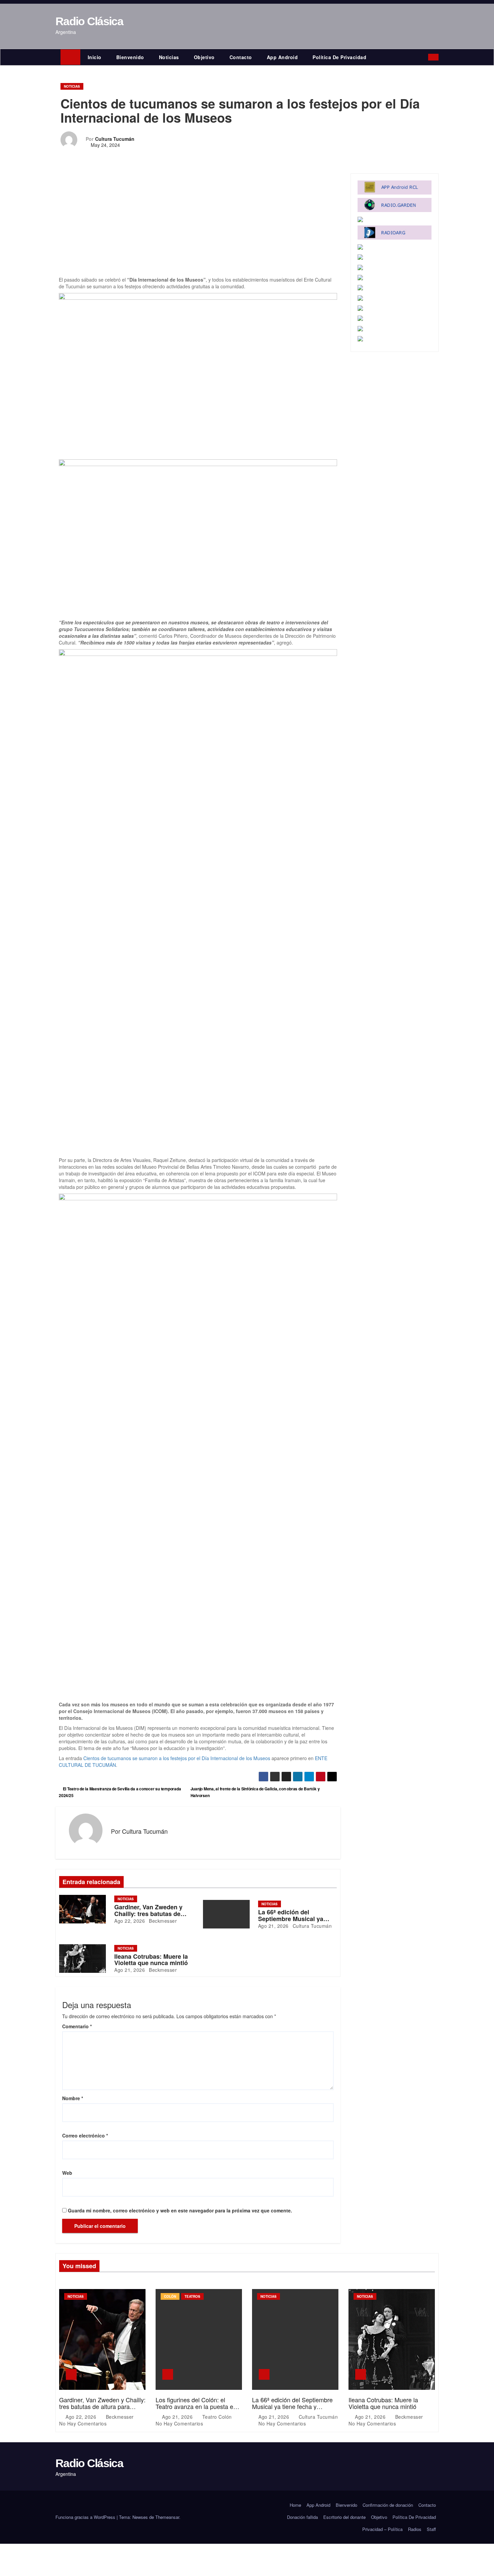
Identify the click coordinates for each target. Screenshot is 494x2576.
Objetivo (204, 57)
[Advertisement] (198, 226)
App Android (282, 57)
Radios (415, 2529)
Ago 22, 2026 (130, 1921)
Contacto (241, 57)
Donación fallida (302, 2517)
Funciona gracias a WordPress (86, 2517)
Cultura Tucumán (115, 139)
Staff (431, 2529)
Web (67, 2173)
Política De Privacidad (339, 57)
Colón (170, 2296)
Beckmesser (162, 1921)
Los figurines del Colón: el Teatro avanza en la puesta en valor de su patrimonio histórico (197, 2406)
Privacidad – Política (382, 2529)
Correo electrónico (85, 2135)
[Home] (70, 57)
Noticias (169, 57)
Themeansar (167, 2517)
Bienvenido (130, 57)
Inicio (95, 57)
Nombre (73, 2098)
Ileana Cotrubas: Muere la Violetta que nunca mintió (151, 1960)
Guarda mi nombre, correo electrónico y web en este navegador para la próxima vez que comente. (180, 2210)
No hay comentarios (83, 2423)
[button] (425, 57)
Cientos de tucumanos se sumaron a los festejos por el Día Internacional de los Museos (177, 1758)
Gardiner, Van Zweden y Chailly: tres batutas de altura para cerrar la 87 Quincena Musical (102, 2406)
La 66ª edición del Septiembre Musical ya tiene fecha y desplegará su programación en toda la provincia (295, 2409)
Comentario (77, 2026)
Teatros (192, 2296)
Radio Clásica (89, 21)
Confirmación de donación (388, 2505)
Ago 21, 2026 (273, 1926)
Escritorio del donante (344, 2517)
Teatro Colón (217, 2417)
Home (295, 2505)
